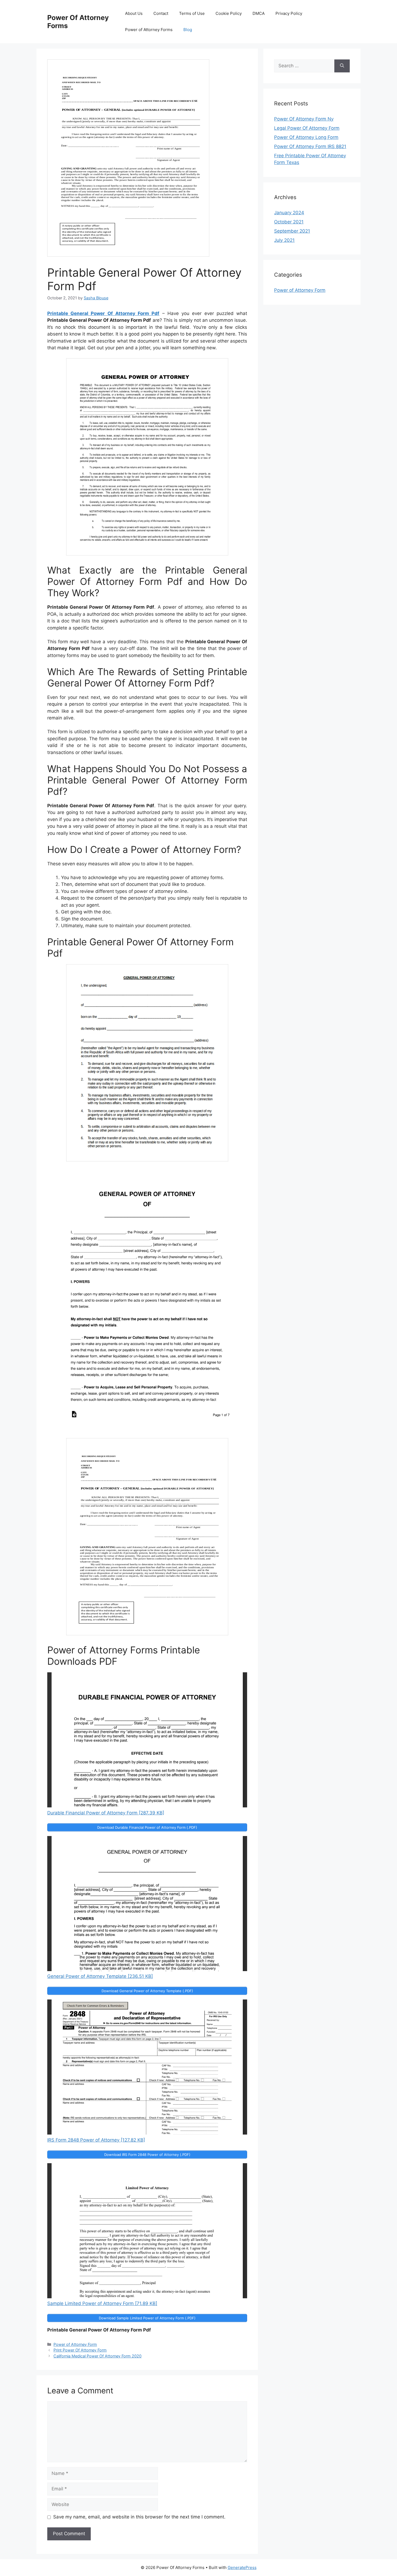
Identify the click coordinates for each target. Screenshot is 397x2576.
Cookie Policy (229, 13)
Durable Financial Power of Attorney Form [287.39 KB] (106, 1813)
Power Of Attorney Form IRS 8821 (310, 146)
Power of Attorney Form (75, 2344)
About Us (134, 13)
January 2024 (289, 213)
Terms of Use (192, 13)
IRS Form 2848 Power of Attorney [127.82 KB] (96, 2140)
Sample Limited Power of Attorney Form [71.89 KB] (102, 2303)
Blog (188, 30)
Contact (161, 13)
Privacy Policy (289, 13)
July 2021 (284, 240)
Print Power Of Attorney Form (80, 2350)
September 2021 (292, 231)
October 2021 (289, 222)
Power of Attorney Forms (149, 30)
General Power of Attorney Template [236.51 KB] (100, 1976)
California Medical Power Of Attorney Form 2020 (97, 2356)
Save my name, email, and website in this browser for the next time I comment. (139, 2517)
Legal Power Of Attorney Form (307, 128)
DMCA (259, 13)
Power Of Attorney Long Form (306, 137)
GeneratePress (242, 2567)
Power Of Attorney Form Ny (304, 119)
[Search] (342, 66)
